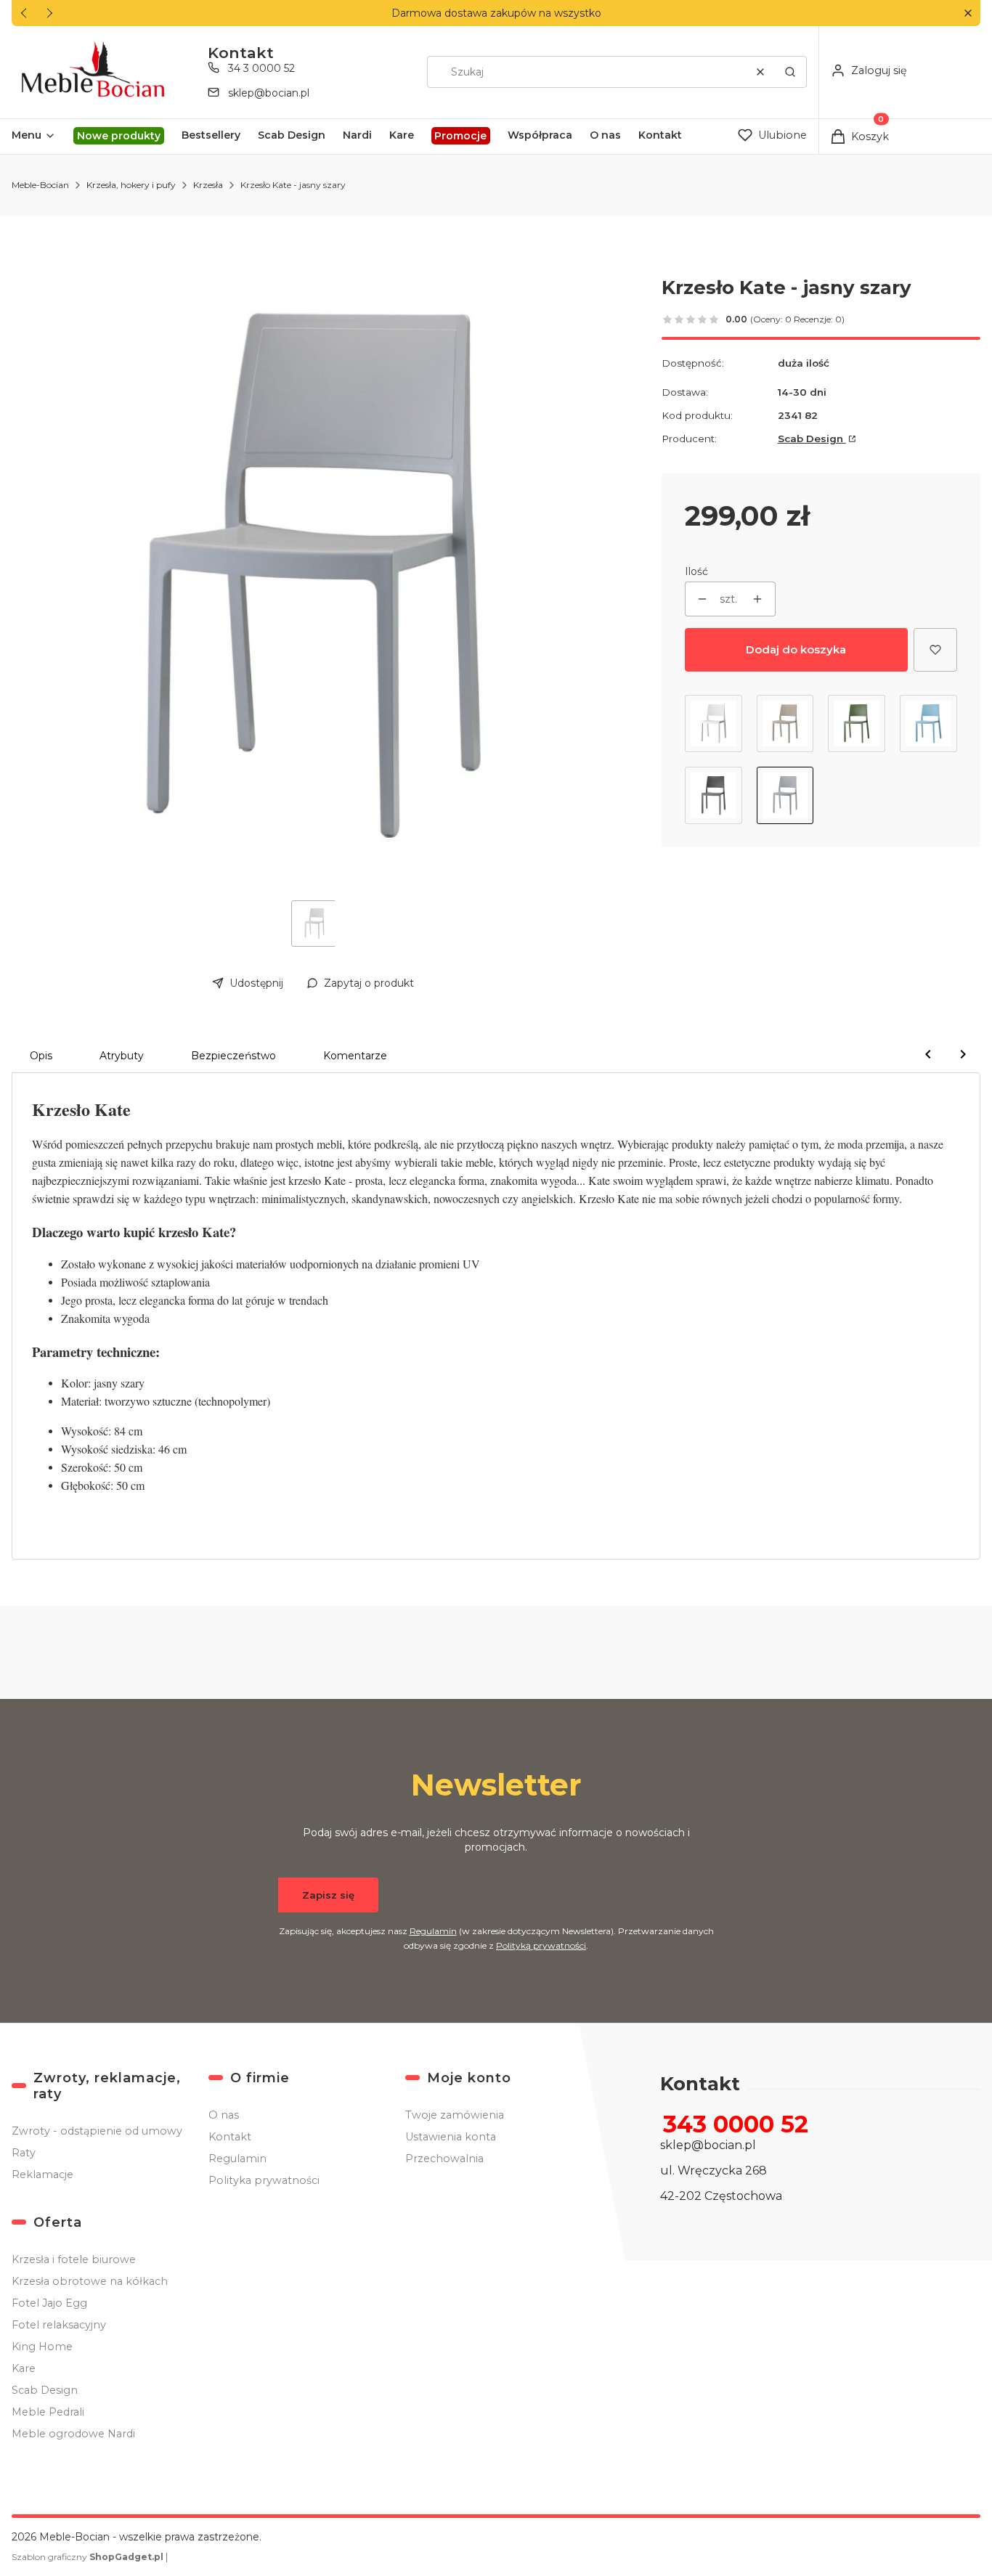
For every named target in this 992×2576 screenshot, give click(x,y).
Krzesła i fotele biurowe (74, 2259)
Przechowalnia (444, 2159)
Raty (24, 2153)
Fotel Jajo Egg (49, 2303)
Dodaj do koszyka (796, 649)
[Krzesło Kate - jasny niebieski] (928, 724)
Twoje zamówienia (455, 2115)
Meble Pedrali (48, 2412)
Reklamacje (42, 2174)
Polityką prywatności (541, 1945)
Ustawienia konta (451, 2137)
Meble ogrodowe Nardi (73, 2434)
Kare (24, 2368)
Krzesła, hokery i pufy (131, 185)
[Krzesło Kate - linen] (713, 724)
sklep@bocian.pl (269, 93)
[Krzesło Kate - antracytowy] (713, 795)
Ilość (696, 571)
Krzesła (208, 185)
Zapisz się (328, 1895)
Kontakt (230, 2137)
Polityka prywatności (264, 2180)
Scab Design (812, 439)
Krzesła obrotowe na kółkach (90, 2281)
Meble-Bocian (40, 185)
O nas (224, 2115)
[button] (968, 13)
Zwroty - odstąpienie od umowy (97, 2131)
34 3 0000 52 (261, 68)
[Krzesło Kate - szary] (785, 724)
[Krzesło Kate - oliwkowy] (857, 724)
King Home (42, 2347)
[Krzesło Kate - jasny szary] (785, 795)
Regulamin (433, 1931)
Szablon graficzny (88, 2557)
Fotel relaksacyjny (59, 2325)
